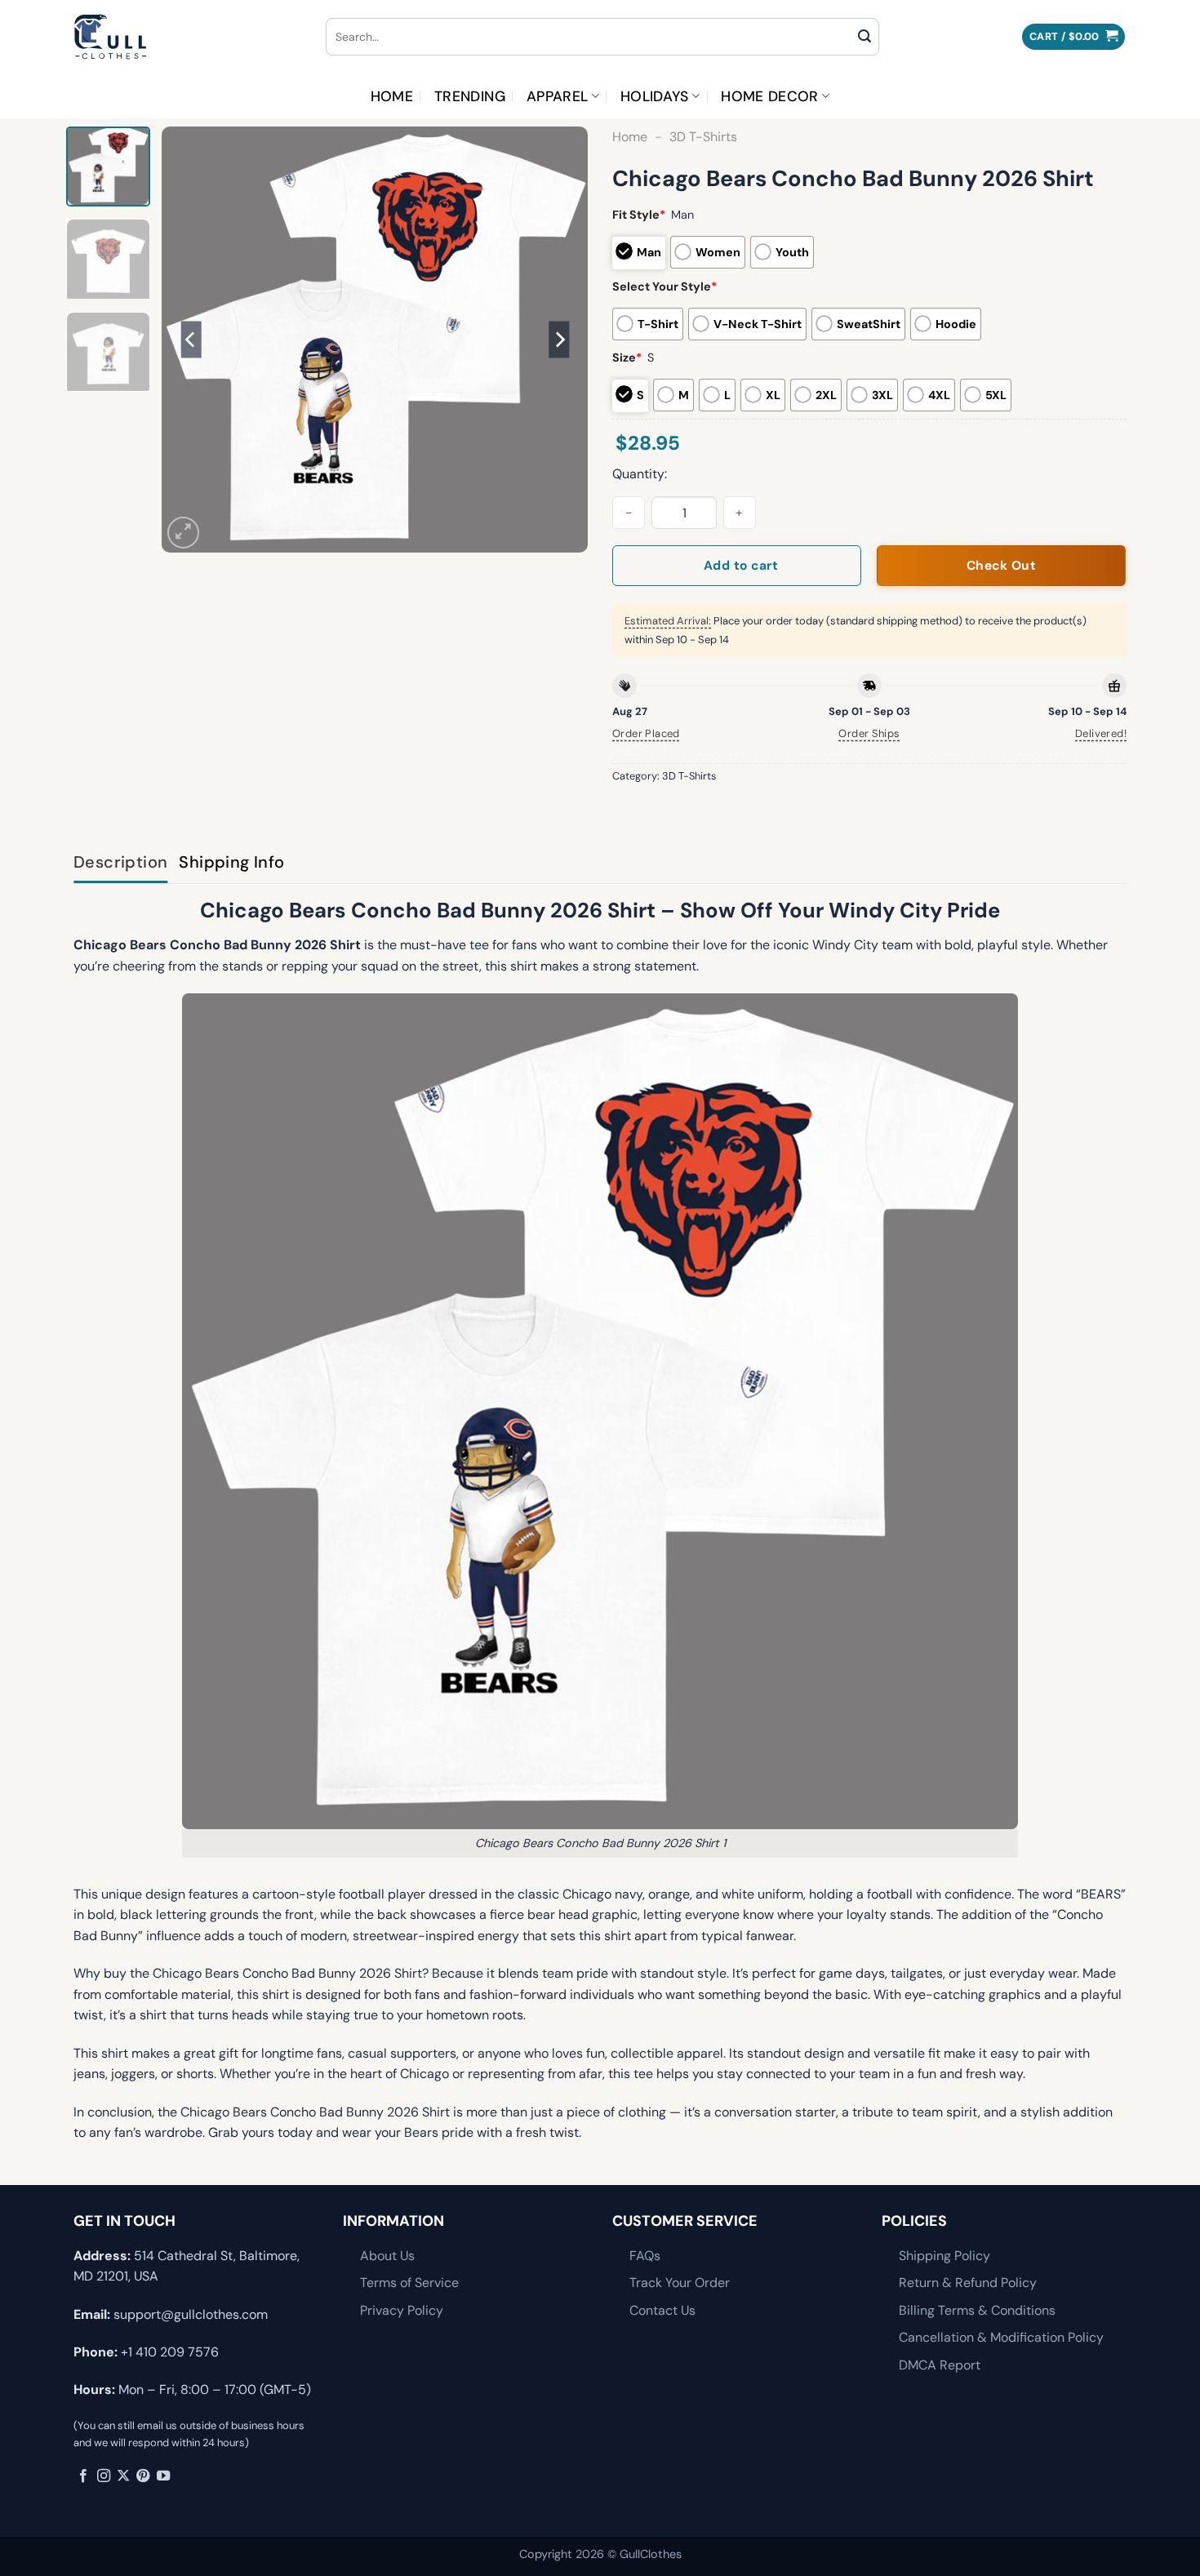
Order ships (869, 733)
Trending (470, 96)
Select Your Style (664, 286)
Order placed (646, 733)
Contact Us (662, 2310)
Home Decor (770, 96)
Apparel (557, 96)
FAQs (645, 2256)
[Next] (559, 340)
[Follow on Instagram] (104, 2476)
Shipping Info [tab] (231, 862)
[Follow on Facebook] (83, 2476)
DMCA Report (940, 2365)
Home (392, 96)
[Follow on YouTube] (163, 2476)
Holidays (655, 96)
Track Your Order (680, 2283)
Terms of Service (409, 2283)
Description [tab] (120, 862)
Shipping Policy (944, 2256)
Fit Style (639, 215)
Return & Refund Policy (968, 2283)
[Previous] (191, 340)
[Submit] (864, 37)
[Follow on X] (123, 2476)
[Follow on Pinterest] (143, 2476)
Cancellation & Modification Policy (1001, 2337)
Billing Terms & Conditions (977, 2310)
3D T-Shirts (703, 137)
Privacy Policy (402, 2310)
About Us (387, 2256)
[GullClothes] (187, 37)
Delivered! (1101, 733)
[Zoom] (183, 533)
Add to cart (741, 566)
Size (627, 358)
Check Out (1001, 566)
